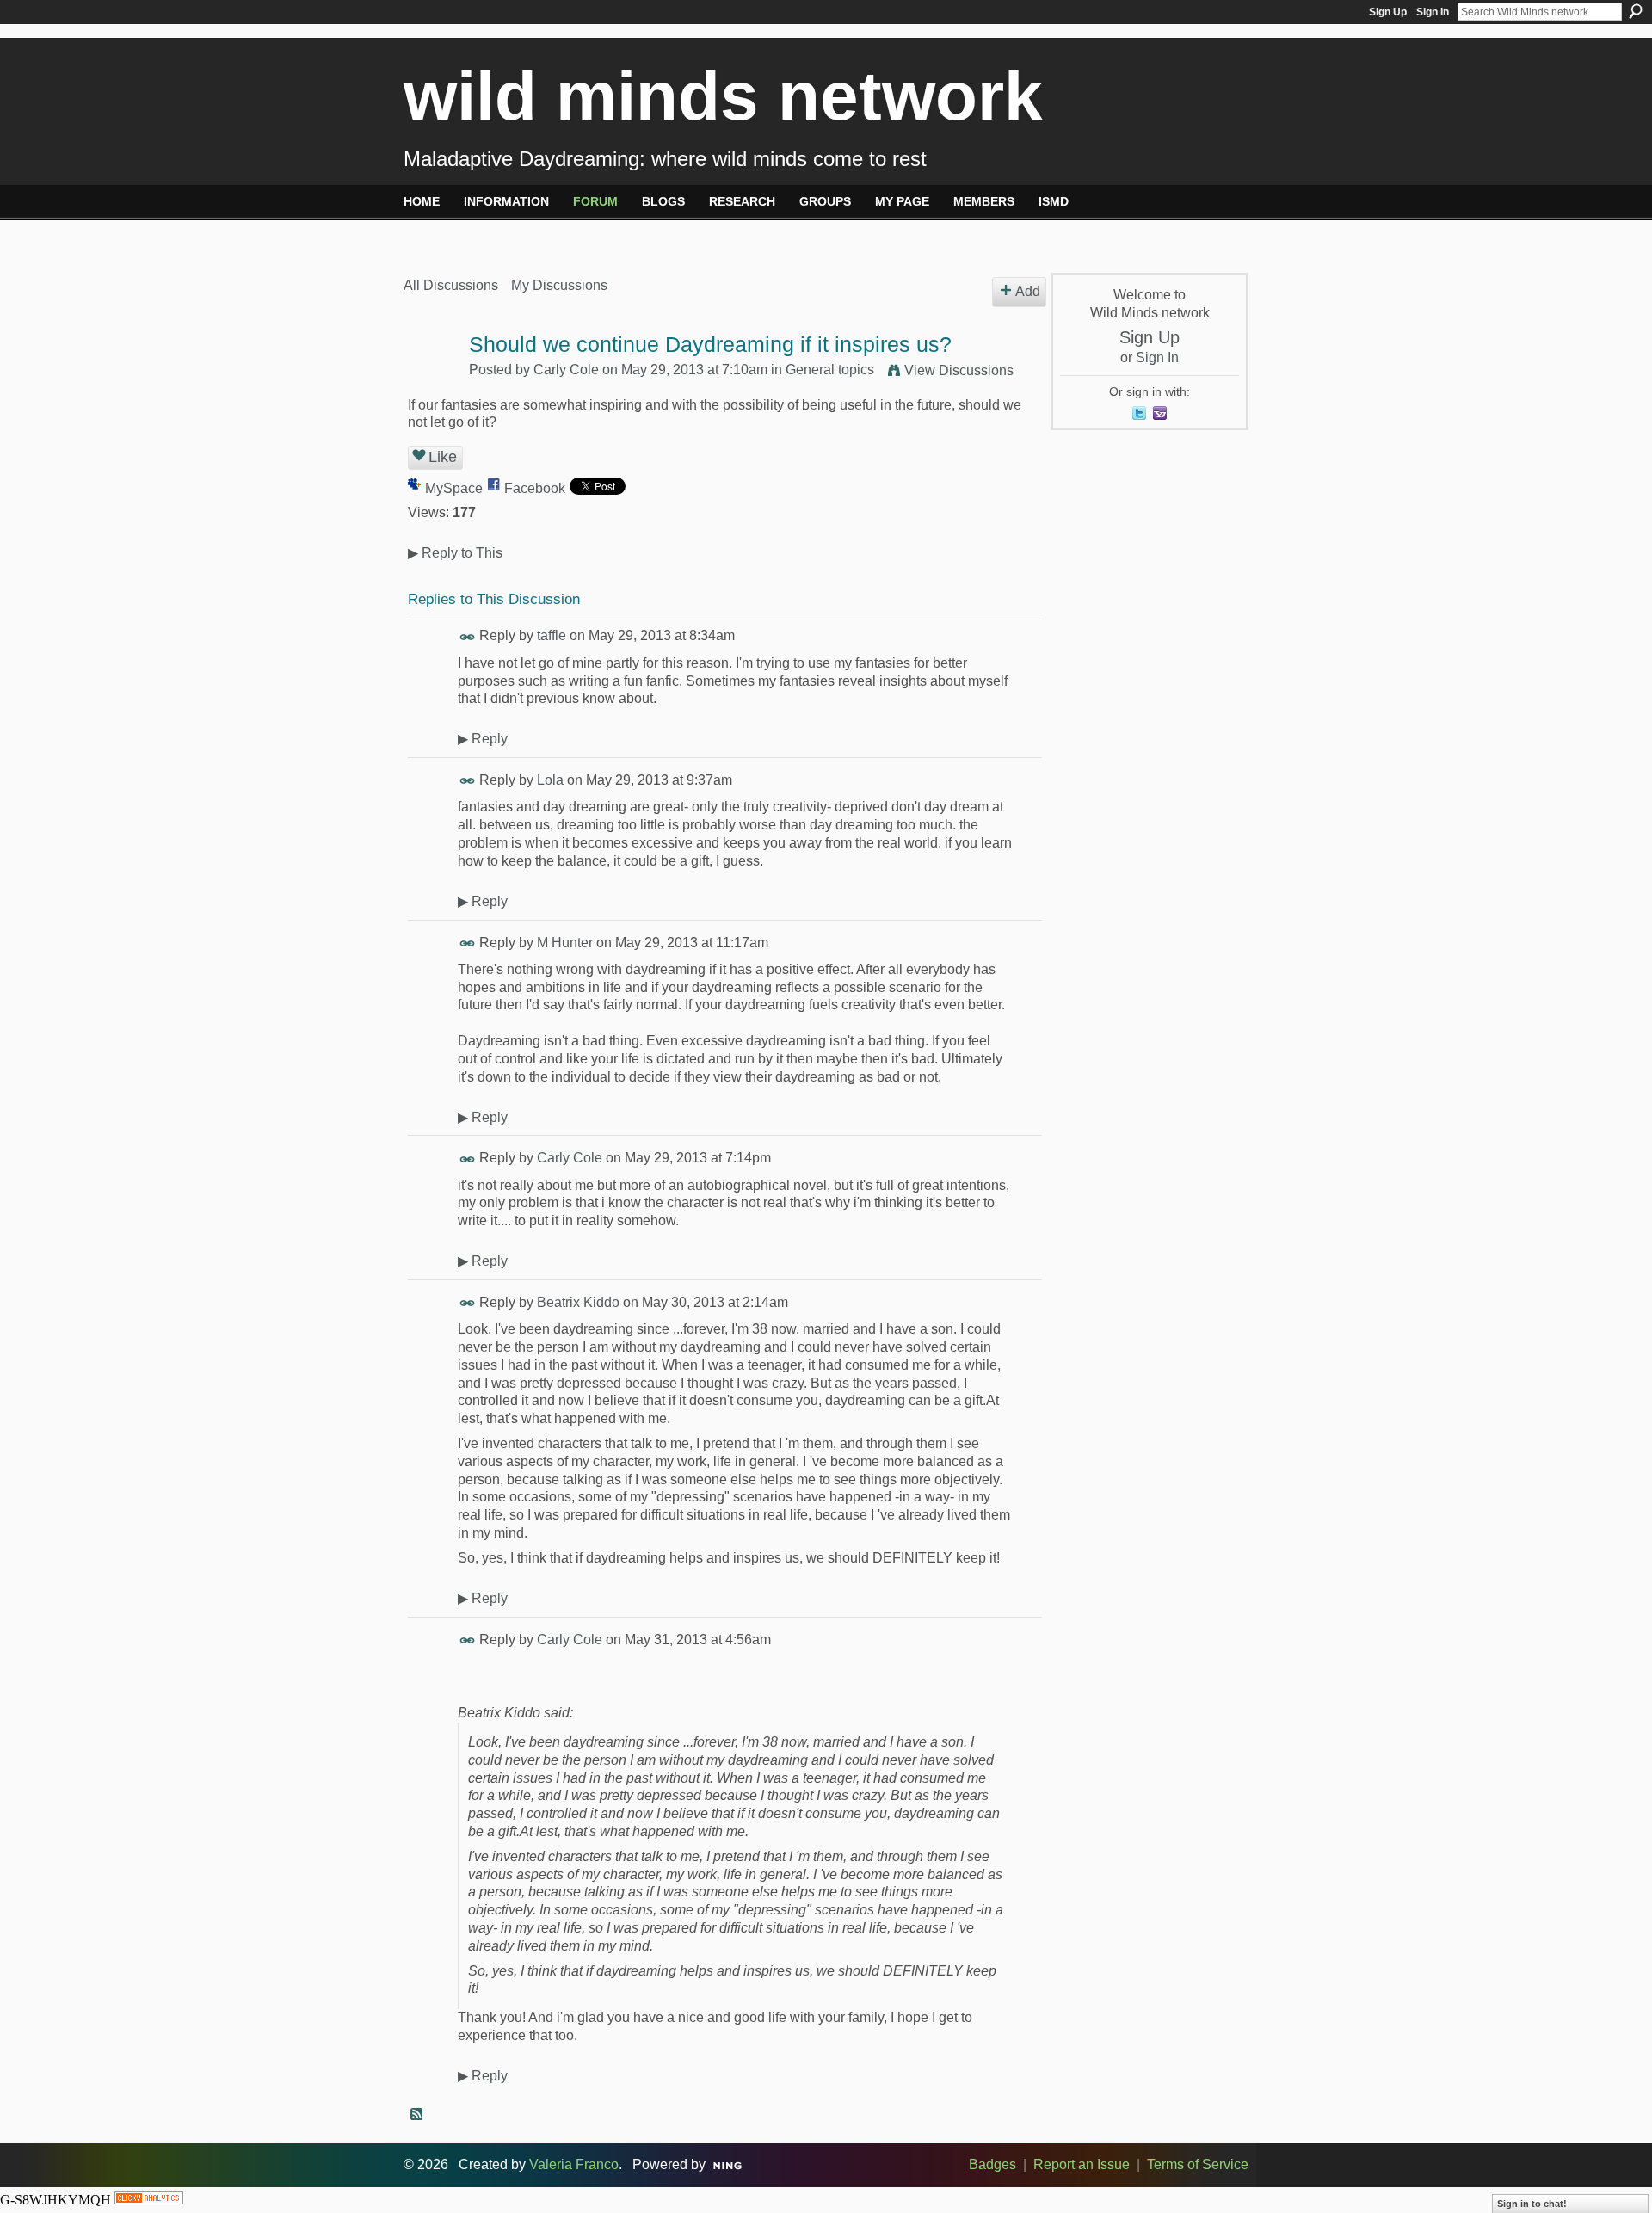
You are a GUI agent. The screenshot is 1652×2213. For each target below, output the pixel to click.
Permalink (468, 637)
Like (443, 457)
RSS (417, 2115)
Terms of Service (1198, 2164)
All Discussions (451, 285)
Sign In (1433, 12)
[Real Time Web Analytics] (149, 2200)
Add (1028, 291)
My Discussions (559, 285)
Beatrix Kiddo (578, 1302)
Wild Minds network (723, 96)
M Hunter (565, 943)
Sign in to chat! (1532, 2204)
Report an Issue (1082, 2164)
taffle (552, 635)
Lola (550, 780)
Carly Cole (566, 370)
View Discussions (959, 370)
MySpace (454, 488)
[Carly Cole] (431, 378)
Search (1636, 11)
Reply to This (455, 553)
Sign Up (1388, 12)
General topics (830, 370)
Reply (483, 739)
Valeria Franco (574, 2164)
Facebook (535, 488)
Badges (992, 2164)
